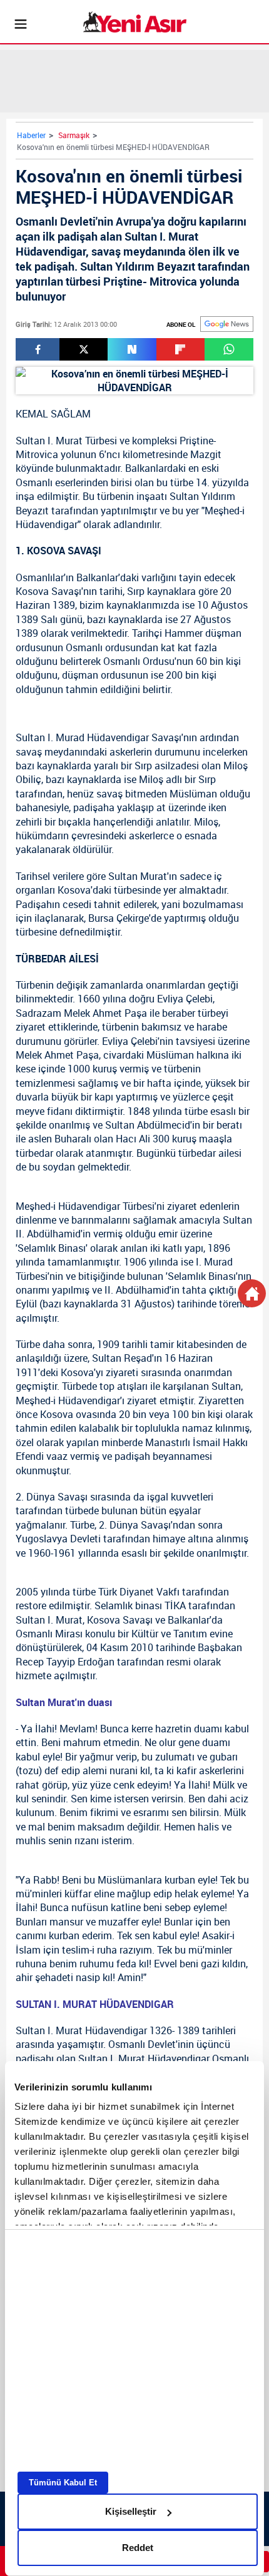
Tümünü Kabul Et (63, 2483)
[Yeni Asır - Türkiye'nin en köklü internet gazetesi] (135, 22)
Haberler (31, 135)
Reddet (138, 2548)
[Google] (227, 324)
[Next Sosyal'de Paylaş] (132, 349)
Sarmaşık (74, 135)
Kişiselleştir (131, 2511)
